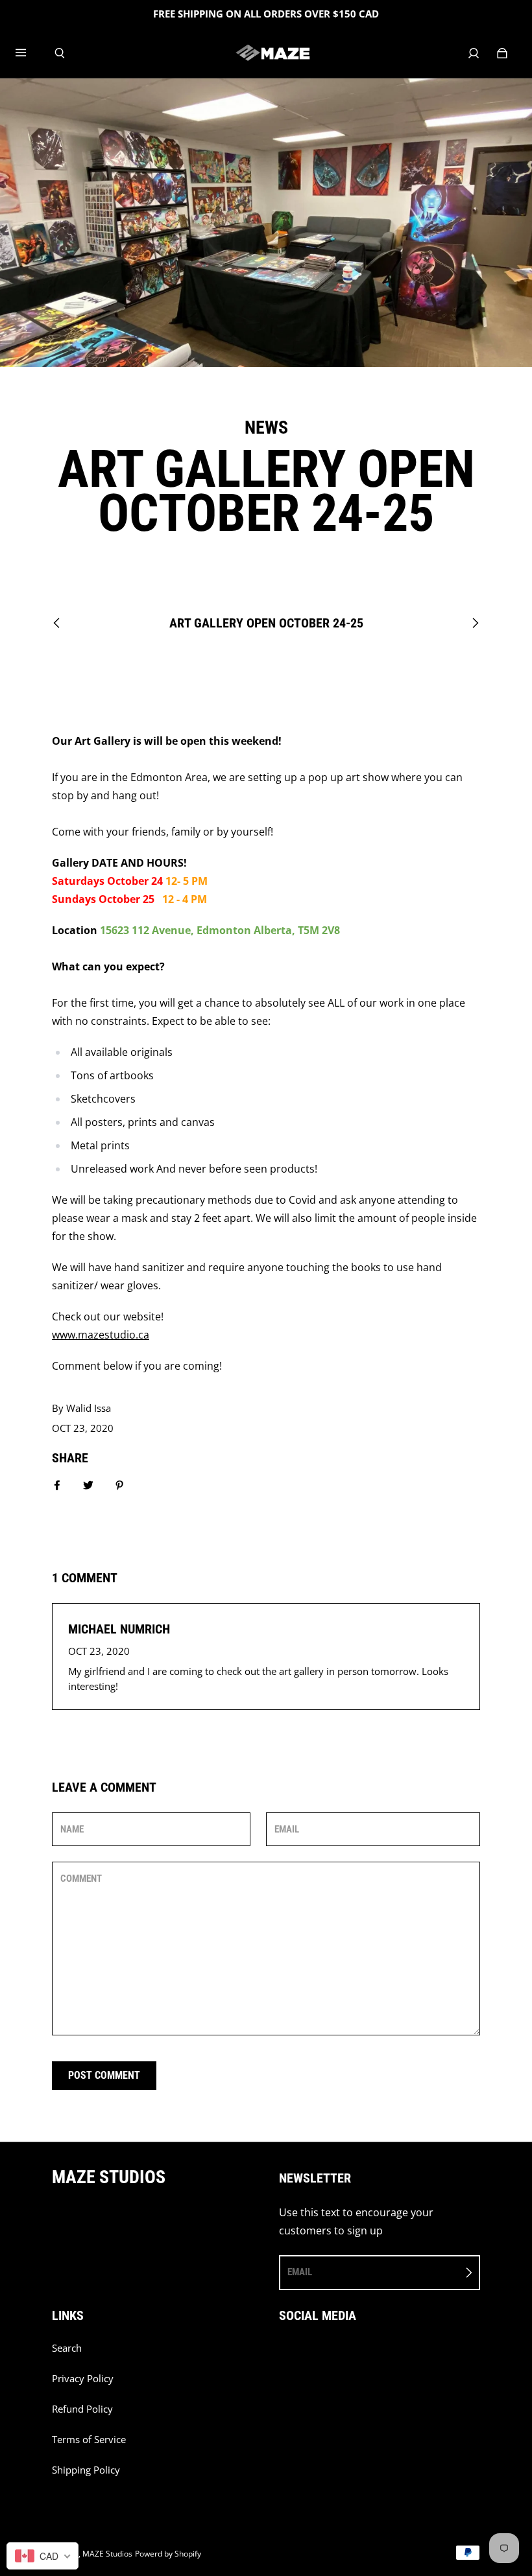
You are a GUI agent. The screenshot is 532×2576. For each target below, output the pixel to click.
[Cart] (502, 53)
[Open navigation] (30, 53)
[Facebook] (283, 2355)
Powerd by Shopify (168, 2554)
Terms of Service (89, 2440)
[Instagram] (311, 2355)
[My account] (474, 53)
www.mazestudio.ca (101, 1335)
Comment (81, 1879)
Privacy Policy (83, 2379)
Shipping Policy (86, 2470)
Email (287, 1829)
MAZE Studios (107, 2554)
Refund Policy (82, 2409)
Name (72, 1829)
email (300, 2272)
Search (67, 2348)
